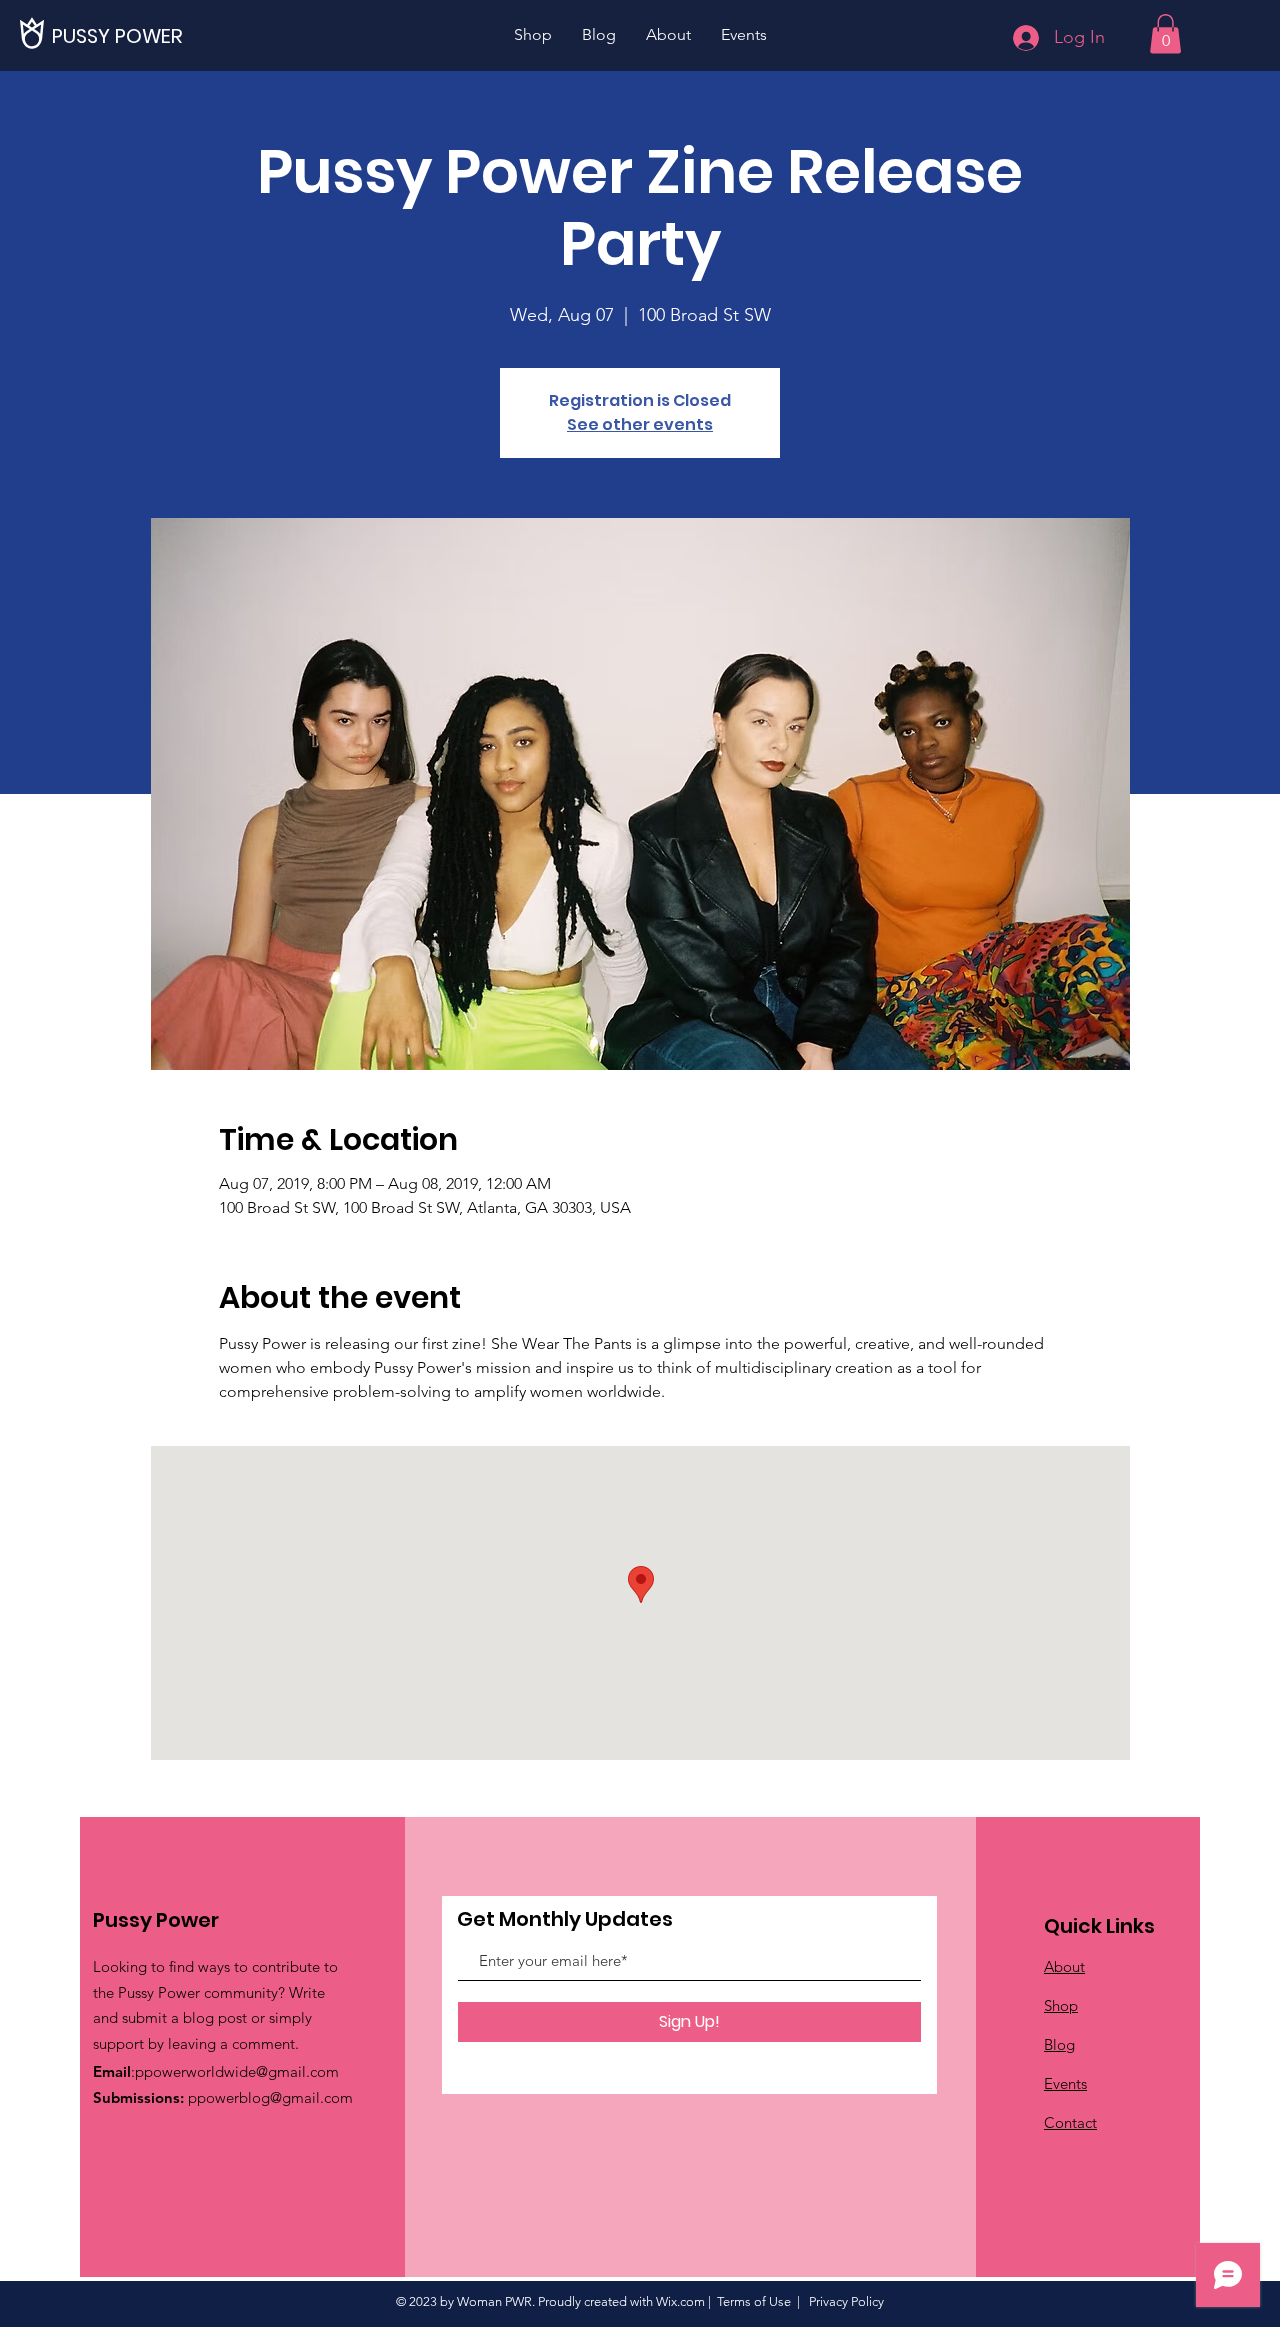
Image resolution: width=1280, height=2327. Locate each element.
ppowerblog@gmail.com (270, 2097)
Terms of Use (754, 2301)
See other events (640, 424)
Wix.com (680, 2301)
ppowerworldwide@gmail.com (237, 2071)
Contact (1070, 2122)
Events (1065, 2083)
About (1064, 1966)
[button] (1165, 33)
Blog (1059, 2044)
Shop (1061, 2005)
